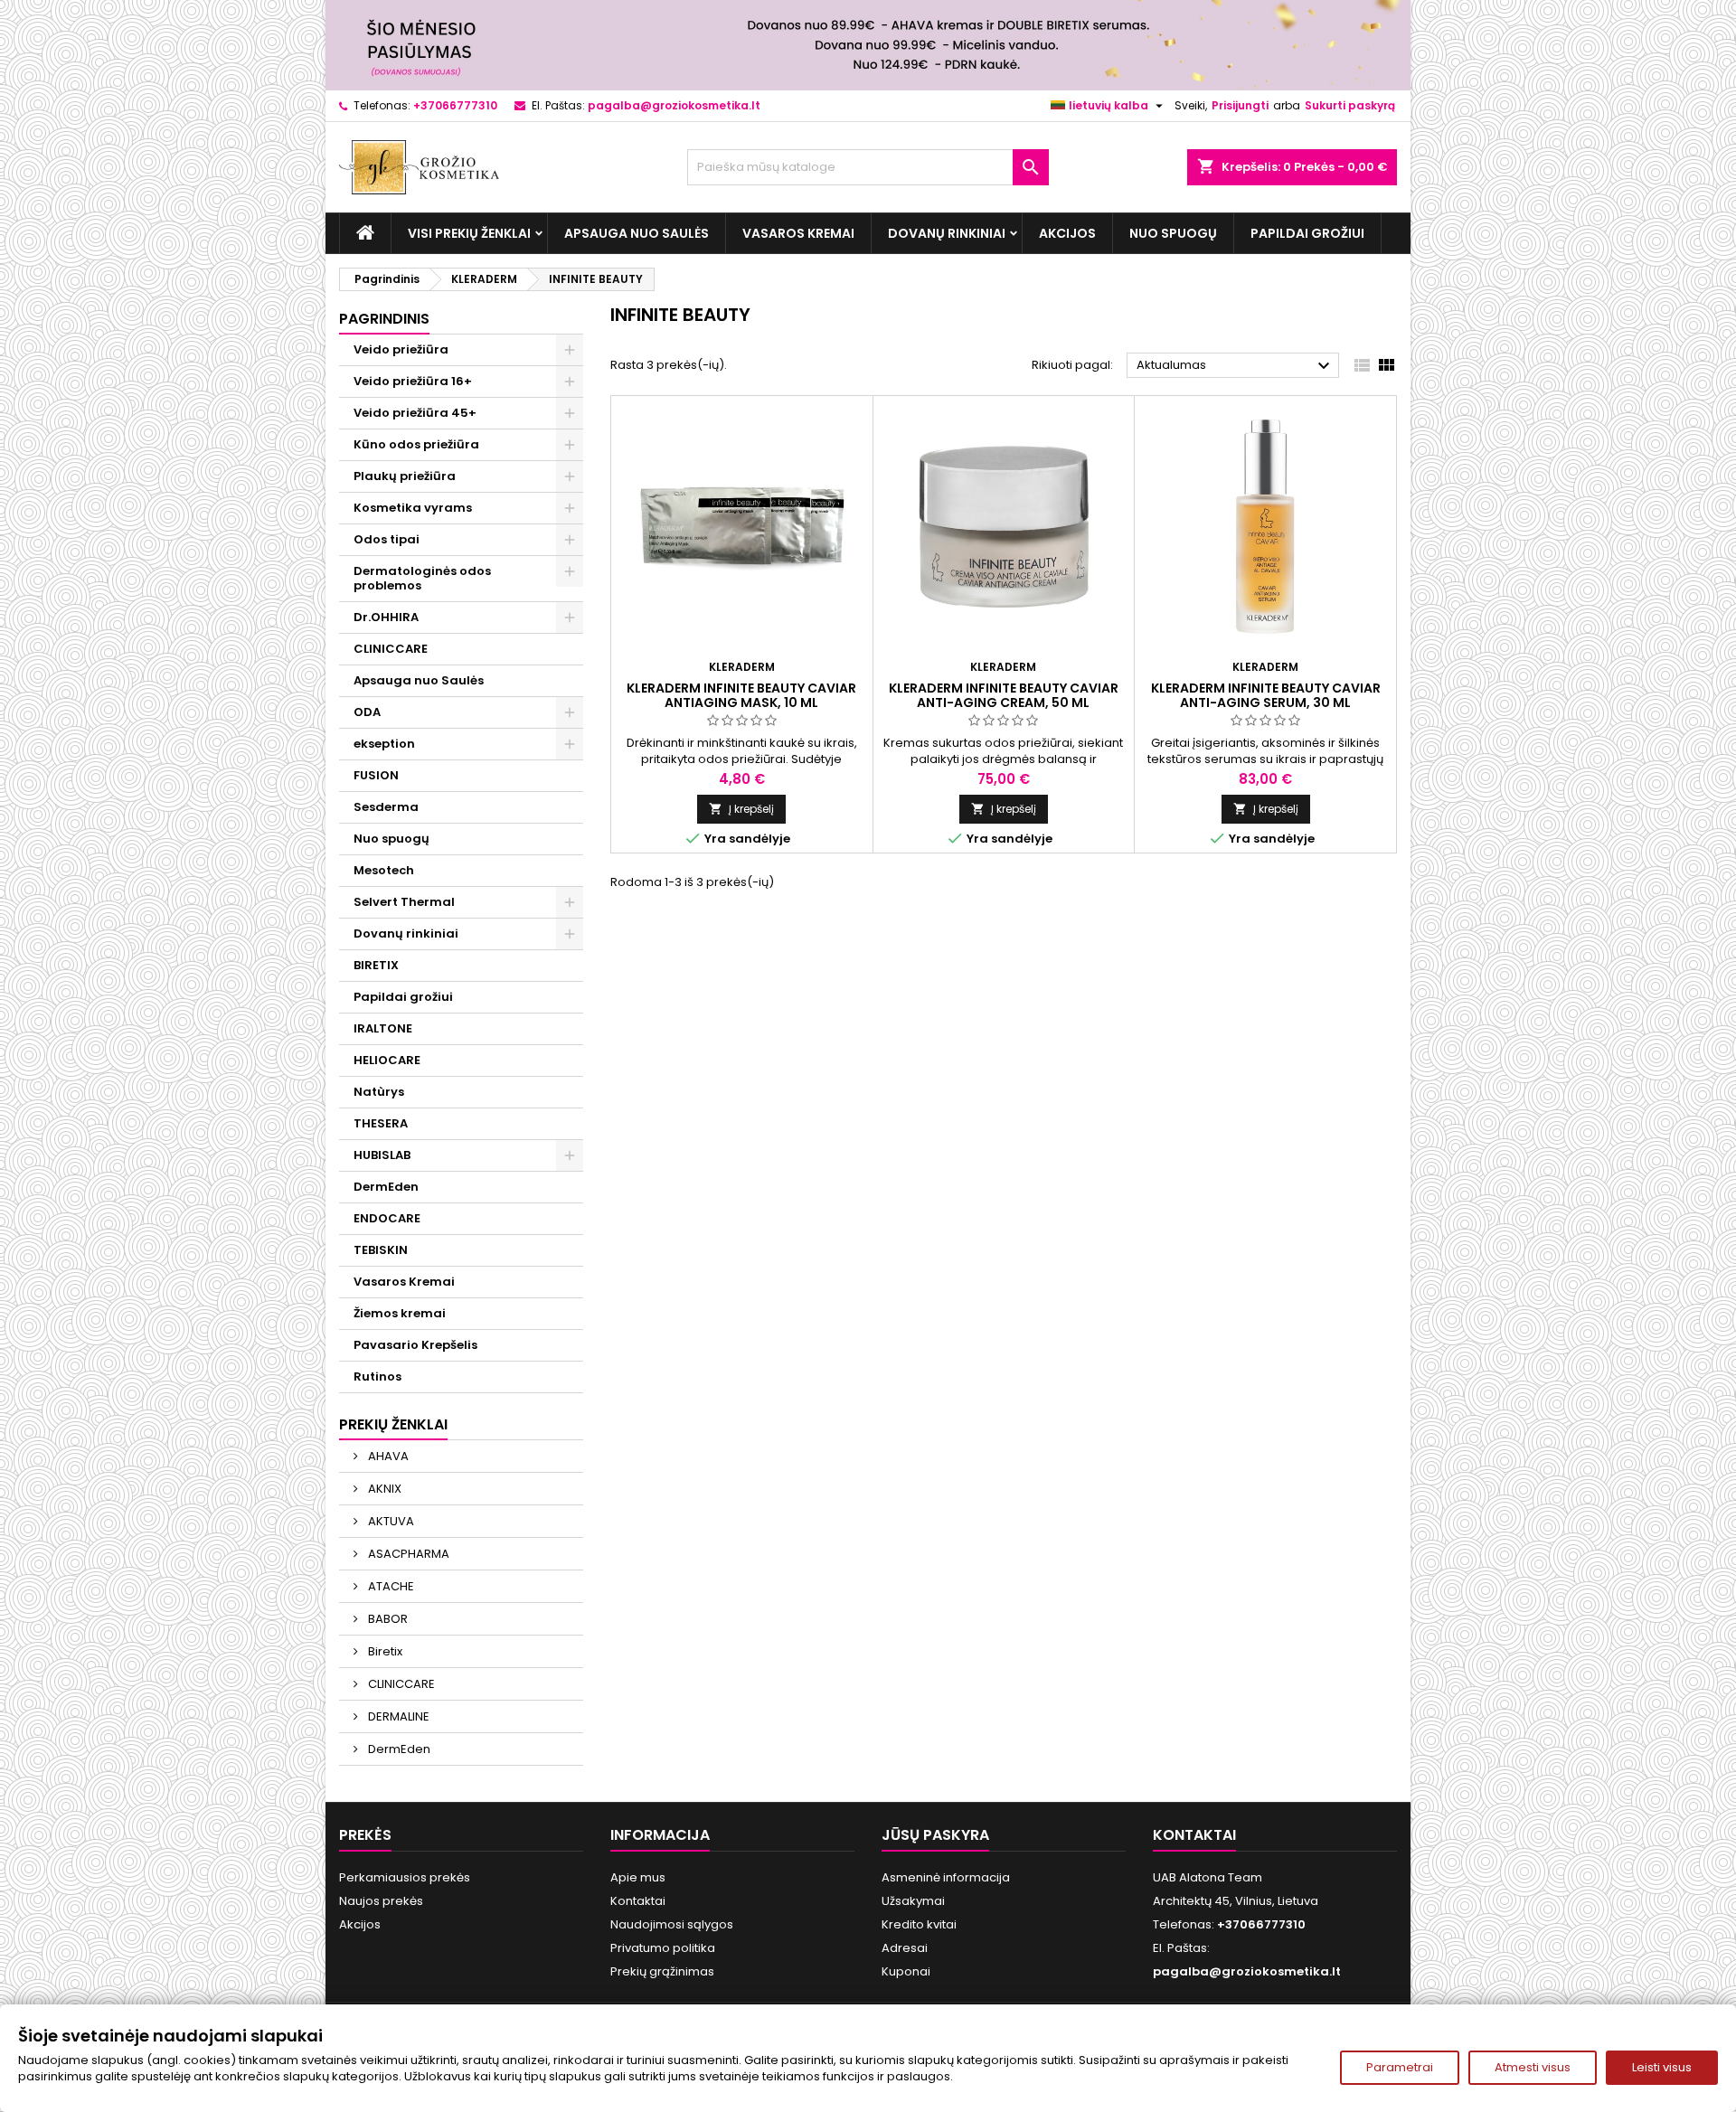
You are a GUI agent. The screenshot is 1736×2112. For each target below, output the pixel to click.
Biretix (384, 1651)
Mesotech (384, 870)
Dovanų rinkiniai (947, 233)
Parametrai (1400, 2067)
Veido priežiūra (401, 349)
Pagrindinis (384, 319)
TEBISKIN (381, 1250)
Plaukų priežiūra (405, 476)
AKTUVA (390, 1521)
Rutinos (377, 1377)
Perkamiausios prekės (405, 1877)
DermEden (386, 1187)
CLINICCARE (391, 649)
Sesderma (386, 807)
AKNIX (383, 1489)
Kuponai (906, 1971)
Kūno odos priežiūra (416, 444)
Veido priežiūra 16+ (413, 381)
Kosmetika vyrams (413, 508)
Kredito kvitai (919, 1924)
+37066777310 (455, 105)
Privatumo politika (663, 1948)
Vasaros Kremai (798, 233)
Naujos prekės (381, 1901)
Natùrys (379, 1092)
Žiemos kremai (400, 1313)
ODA (367, 712)
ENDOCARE (387, 1218)
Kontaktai (638, 1901)
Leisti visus (1662, 2067)
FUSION (376, 775)
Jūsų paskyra (935, 1835)
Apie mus (638, 1877)
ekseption (384, 744)
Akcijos (1067, 233)
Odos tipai (387, 539)
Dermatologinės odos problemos (422, 578)
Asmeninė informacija (946, 1877)
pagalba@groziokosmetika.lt (674, 105)
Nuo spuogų (1173, 233)
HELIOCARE (387, 1060)
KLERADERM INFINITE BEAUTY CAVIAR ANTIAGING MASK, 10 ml (741, 695)
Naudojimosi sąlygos (672, 1924)
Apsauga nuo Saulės (637, 233)
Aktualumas (1236, 366)
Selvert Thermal (404, 902)
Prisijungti (1240, 105)
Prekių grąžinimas (662, 1971)
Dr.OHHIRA (386, 617)
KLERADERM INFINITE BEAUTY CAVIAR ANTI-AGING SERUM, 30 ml (1266, 695)
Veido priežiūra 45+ (415, 413)
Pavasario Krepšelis (415, 1345)
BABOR (387, 1619)
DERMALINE (397, 1716)
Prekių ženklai (393, 1424)
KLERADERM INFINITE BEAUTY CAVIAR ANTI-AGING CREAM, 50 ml (1004, 695)
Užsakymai (913, 1901)
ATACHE (390, 1586)
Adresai (905, 1948)
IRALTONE (383, 1028)
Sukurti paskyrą (1350, 105)
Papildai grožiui (1307, 233)
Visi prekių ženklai (469, 233)
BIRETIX (376, 965)
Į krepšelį (741, 809)
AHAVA (387, 1456)
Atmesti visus (1533, 2067)
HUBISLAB (382, 1155)
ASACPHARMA (407, 1554)
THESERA (381, 1123)
